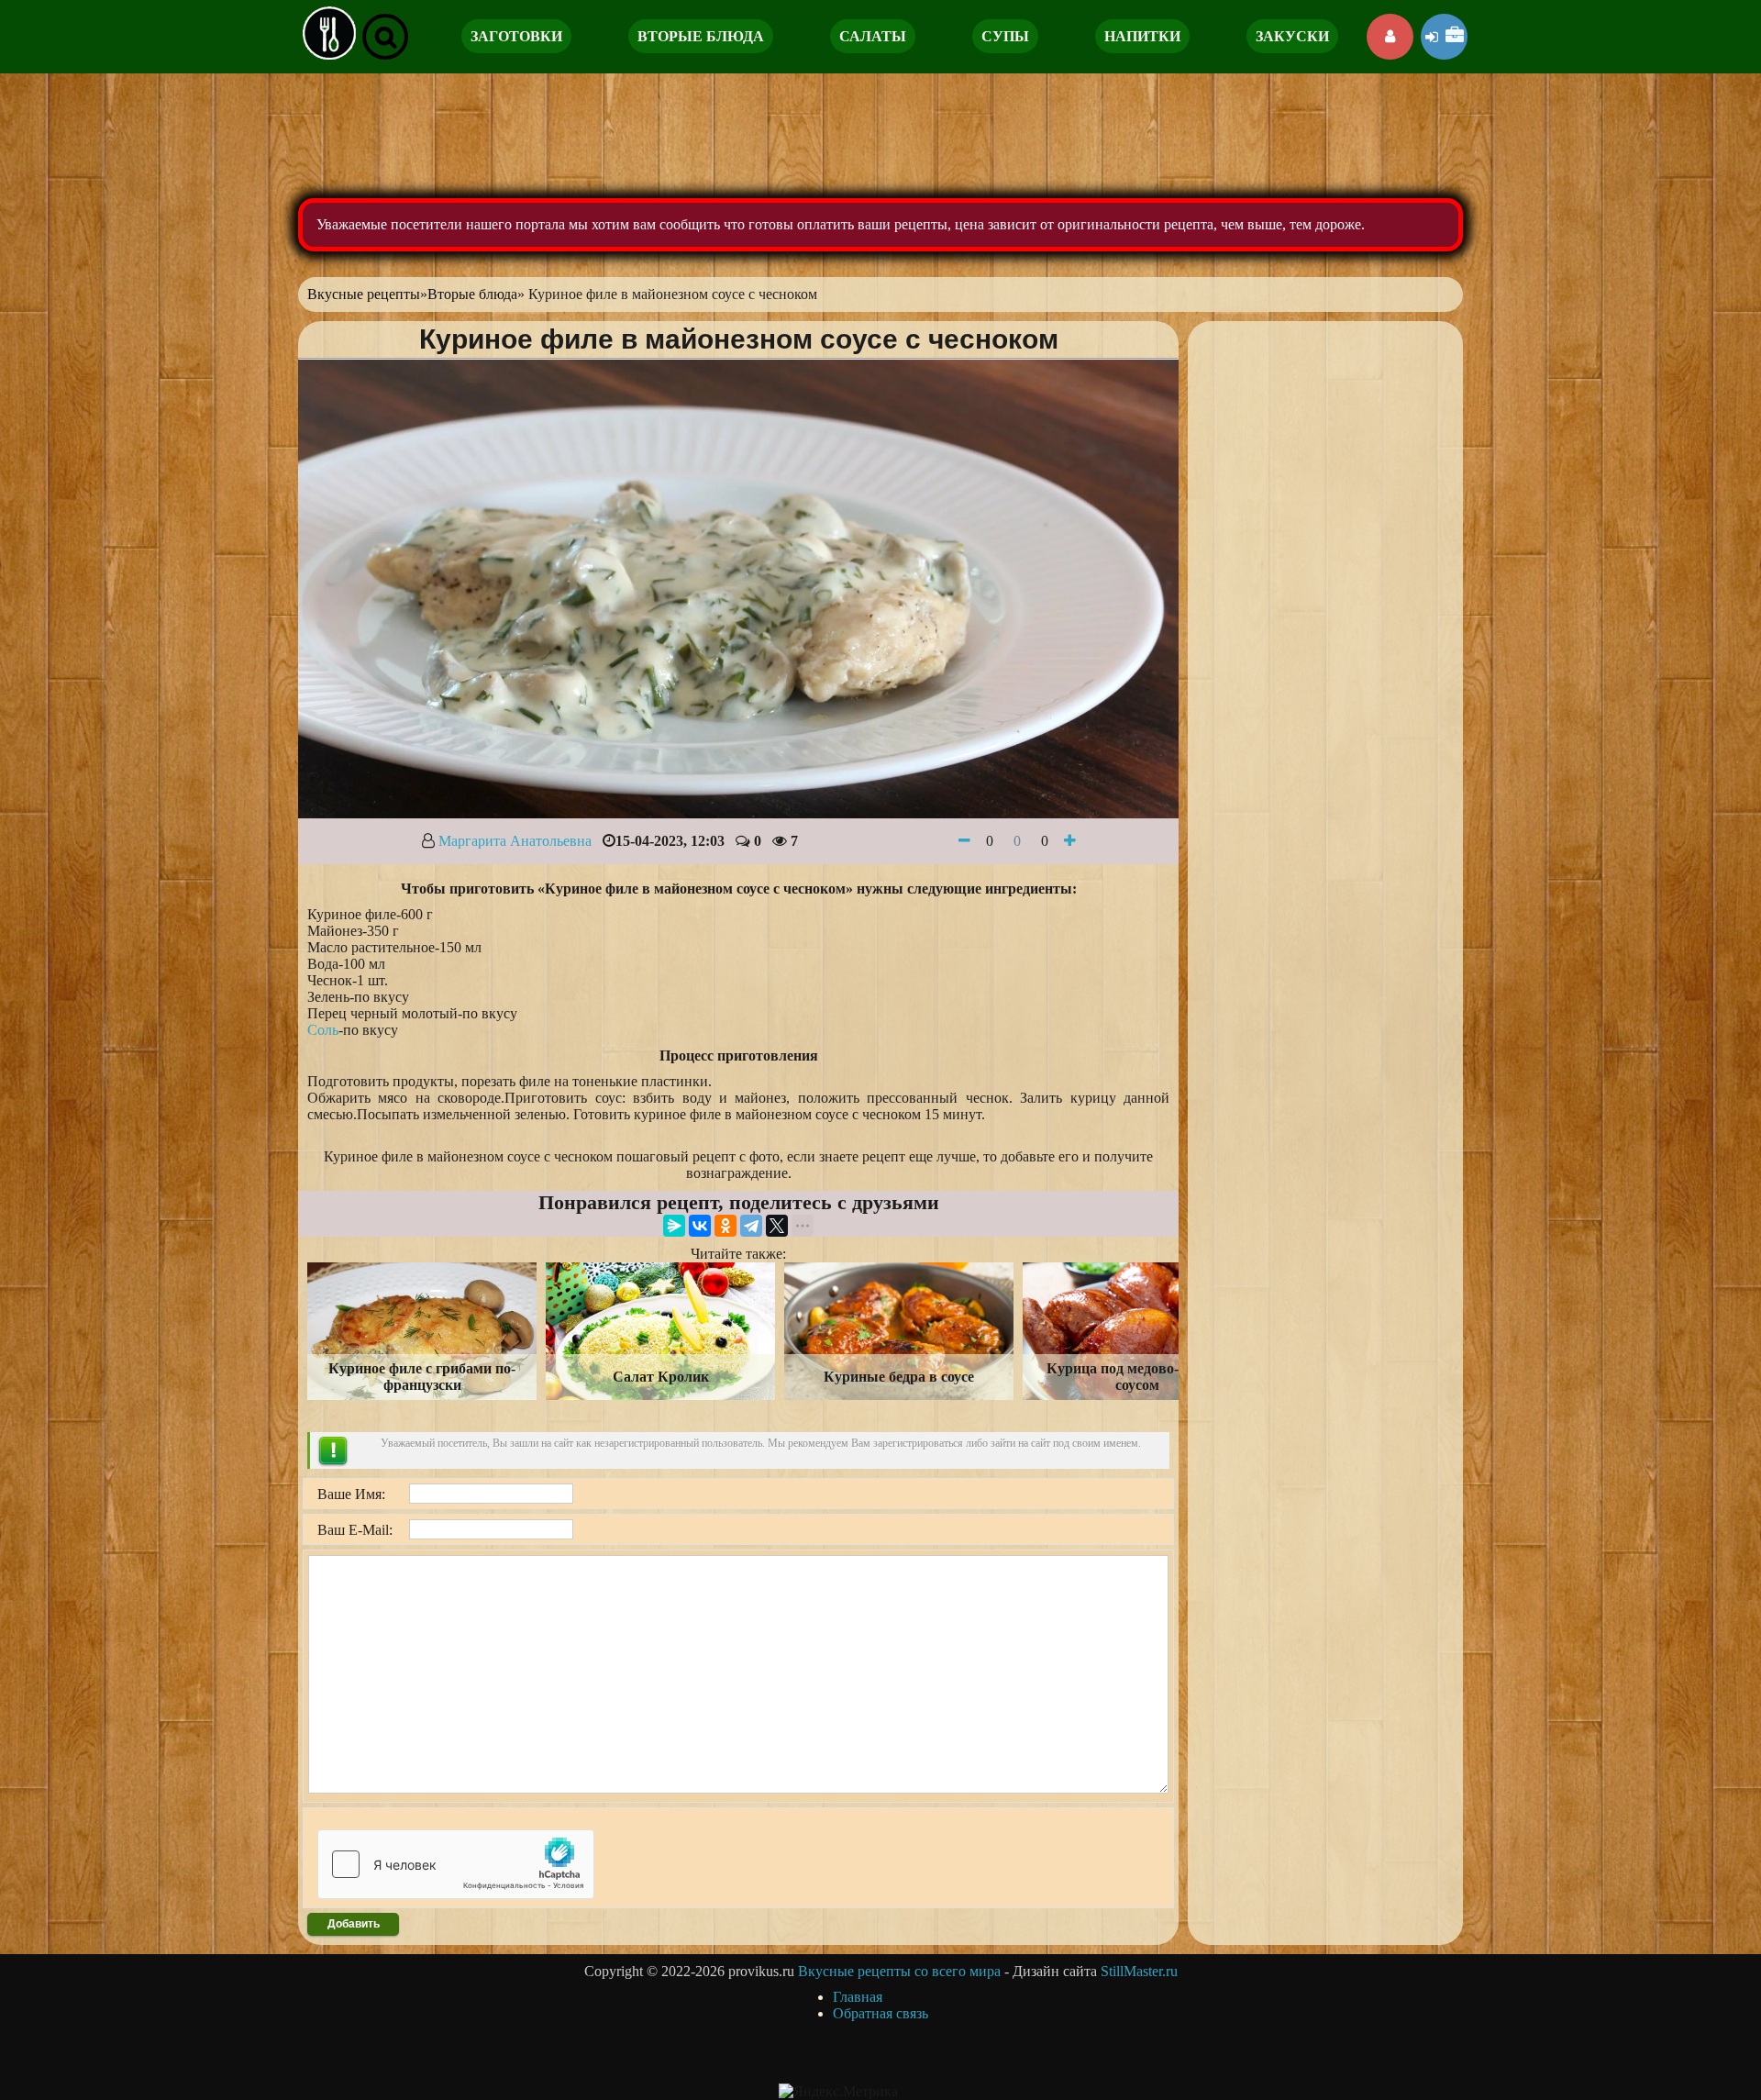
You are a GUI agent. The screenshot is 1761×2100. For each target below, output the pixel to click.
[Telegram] (751, 1226)
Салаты (873, 36)
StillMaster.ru (1139, 1971)
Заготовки (516, 36)
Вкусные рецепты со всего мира (899, 1971)
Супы (1005, 36)
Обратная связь (880, 2013)
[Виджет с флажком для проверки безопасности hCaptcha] (456, 1864)
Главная (858, 1997)
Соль (323, 1030)
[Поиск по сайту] (385, 37)
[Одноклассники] (725, 1226)
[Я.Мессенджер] (674, 1226)
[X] (777, 1226)
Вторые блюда (701, 36)
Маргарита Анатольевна (515, 841)
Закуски (1292, 36)
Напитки (1142, 36)
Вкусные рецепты (364, 294)
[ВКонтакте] (700, 1226)
